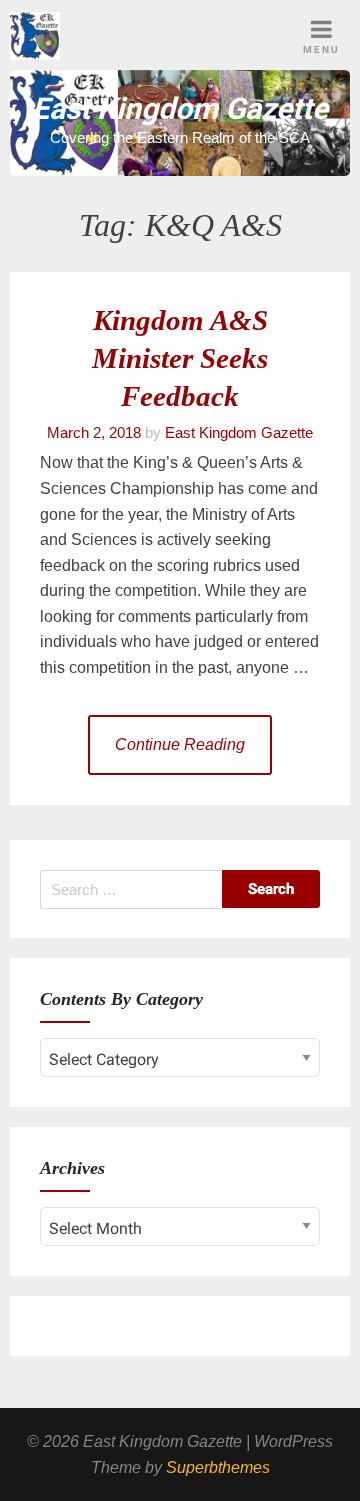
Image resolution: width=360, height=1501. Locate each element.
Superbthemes (218, 1467)
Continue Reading (180, 744)
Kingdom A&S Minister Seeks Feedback (180, 358)
